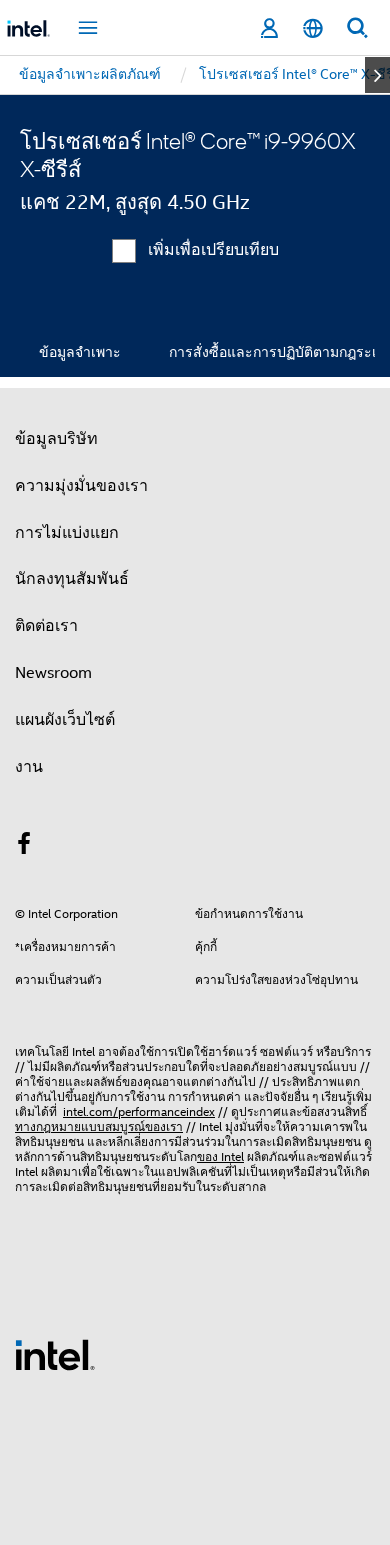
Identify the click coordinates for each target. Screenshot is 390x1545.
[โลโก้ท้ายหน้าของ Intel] (55, 1354)
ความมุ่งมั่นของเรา (81, 486)
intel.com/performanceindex (139, 1111)
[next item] (377, 75)
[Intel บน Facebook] (24, 847)
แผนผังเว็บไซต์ (65, 720)
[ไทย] (313, 28)
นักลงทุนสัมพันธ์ (72, 579)
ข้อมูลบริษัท (56, 439)
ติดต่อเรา (46, 626)
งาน (29, 767)
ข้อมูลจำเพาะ (80, 352)
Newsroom (53, 673)
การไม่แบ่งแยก (67, 533)
